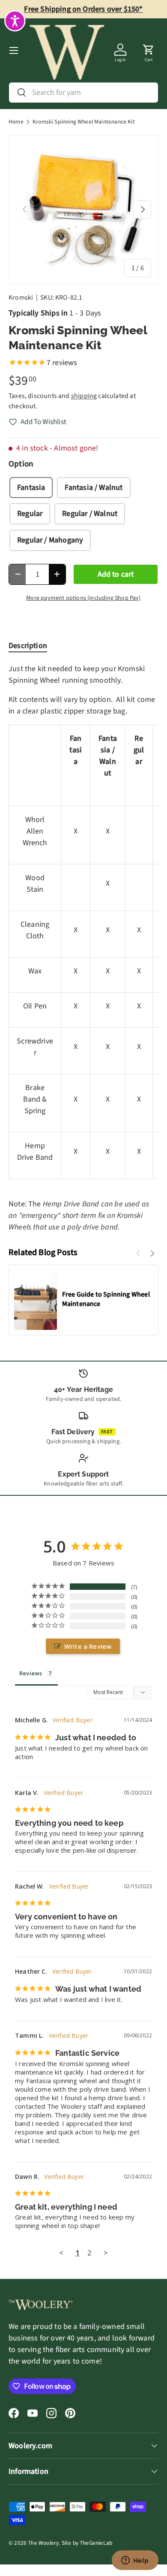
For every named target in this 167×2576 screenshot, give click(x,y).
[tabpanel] (83, 948)
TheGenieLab (96, 2543)
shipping (84, 396)
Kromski (21, 298)
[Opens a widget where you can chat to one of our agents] (135, 2561)
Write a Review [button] (88, 1646)
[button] (149, 50)
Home (16, 122)
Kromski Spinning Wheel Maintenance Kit (84, 122)
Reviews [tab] (31, 1673)
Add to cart (116, 574)
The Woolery (43, 2543)
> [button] (106, 2253)
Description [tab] (28, 646)
